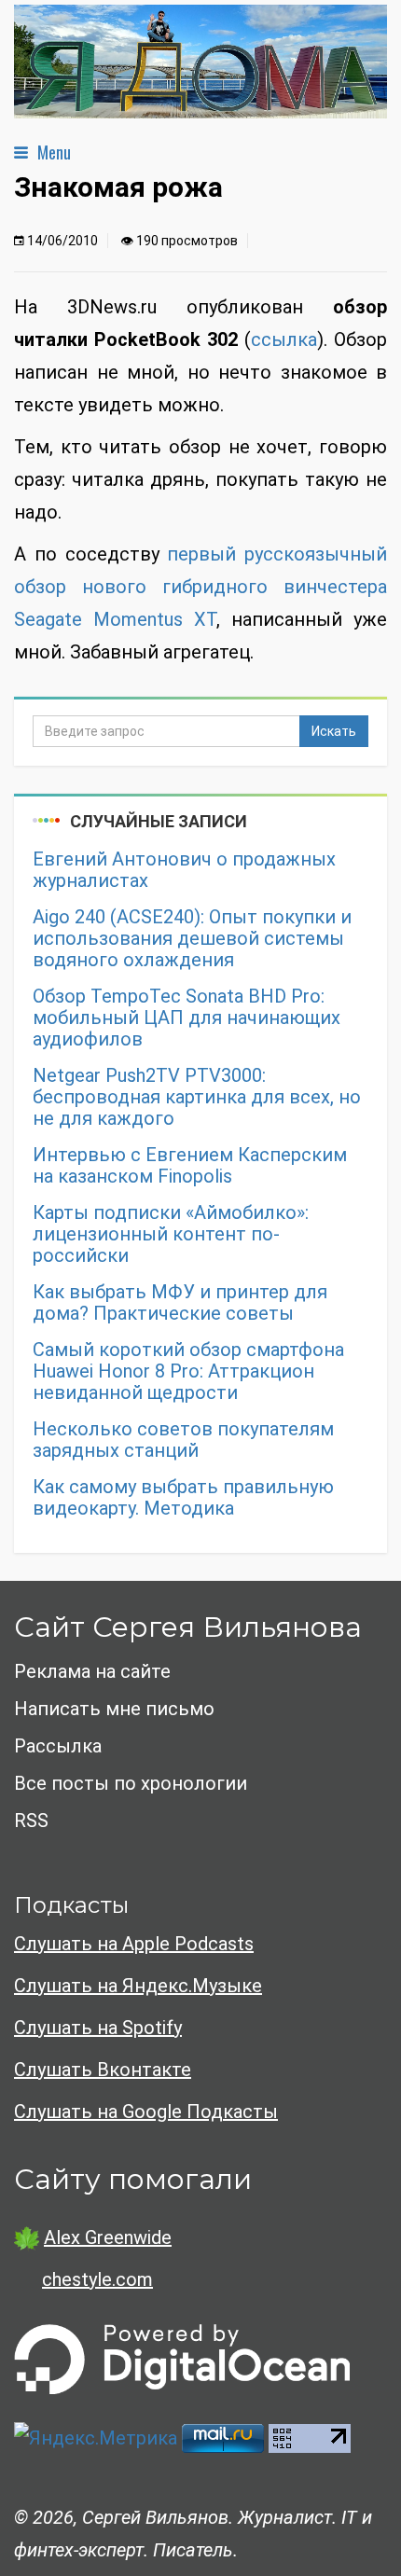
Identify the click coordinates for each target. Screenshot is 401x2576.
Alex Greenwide (108, 2237)
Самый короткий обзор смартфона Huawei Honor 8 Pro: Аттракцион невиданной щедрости (188, 1371)
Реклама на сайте (92, 1671)
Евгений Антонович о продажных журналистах (184, 870)
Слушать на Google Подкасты (146, 2112)
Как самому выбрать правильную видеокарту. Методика (183, 1498)
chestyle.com (97, 2279)
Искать (334, 731)
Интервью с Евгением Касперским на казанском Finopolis (190, 1166)
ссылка (284, 339)
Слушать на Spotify (98, 2028)
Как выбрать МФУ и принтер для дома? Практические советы (180, 1303)
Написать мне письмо (114, 1709)
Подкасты (71, 1905)
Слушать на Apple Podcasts (134, 1944)
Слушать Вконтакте (103, 2070)
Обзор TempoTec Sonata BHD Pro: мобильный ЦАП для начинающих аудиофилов (187, 1018)
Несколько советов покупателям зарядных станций (183, 1440)
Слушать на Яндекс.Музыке (138, 1986)
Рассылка (58, 1746)
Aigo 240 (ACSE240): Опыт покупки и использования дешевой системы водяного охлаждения (192, 939)
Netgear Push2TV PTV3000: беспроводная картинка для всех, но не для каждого (197, 1097)
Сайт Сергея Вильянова (188, 1627)
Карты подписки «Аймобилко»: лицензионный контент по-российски (171, 1234)
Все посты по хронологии (131, 1783)
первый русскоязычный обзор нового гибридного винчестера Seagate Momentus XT (200, 587)
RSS (31, 1821)
